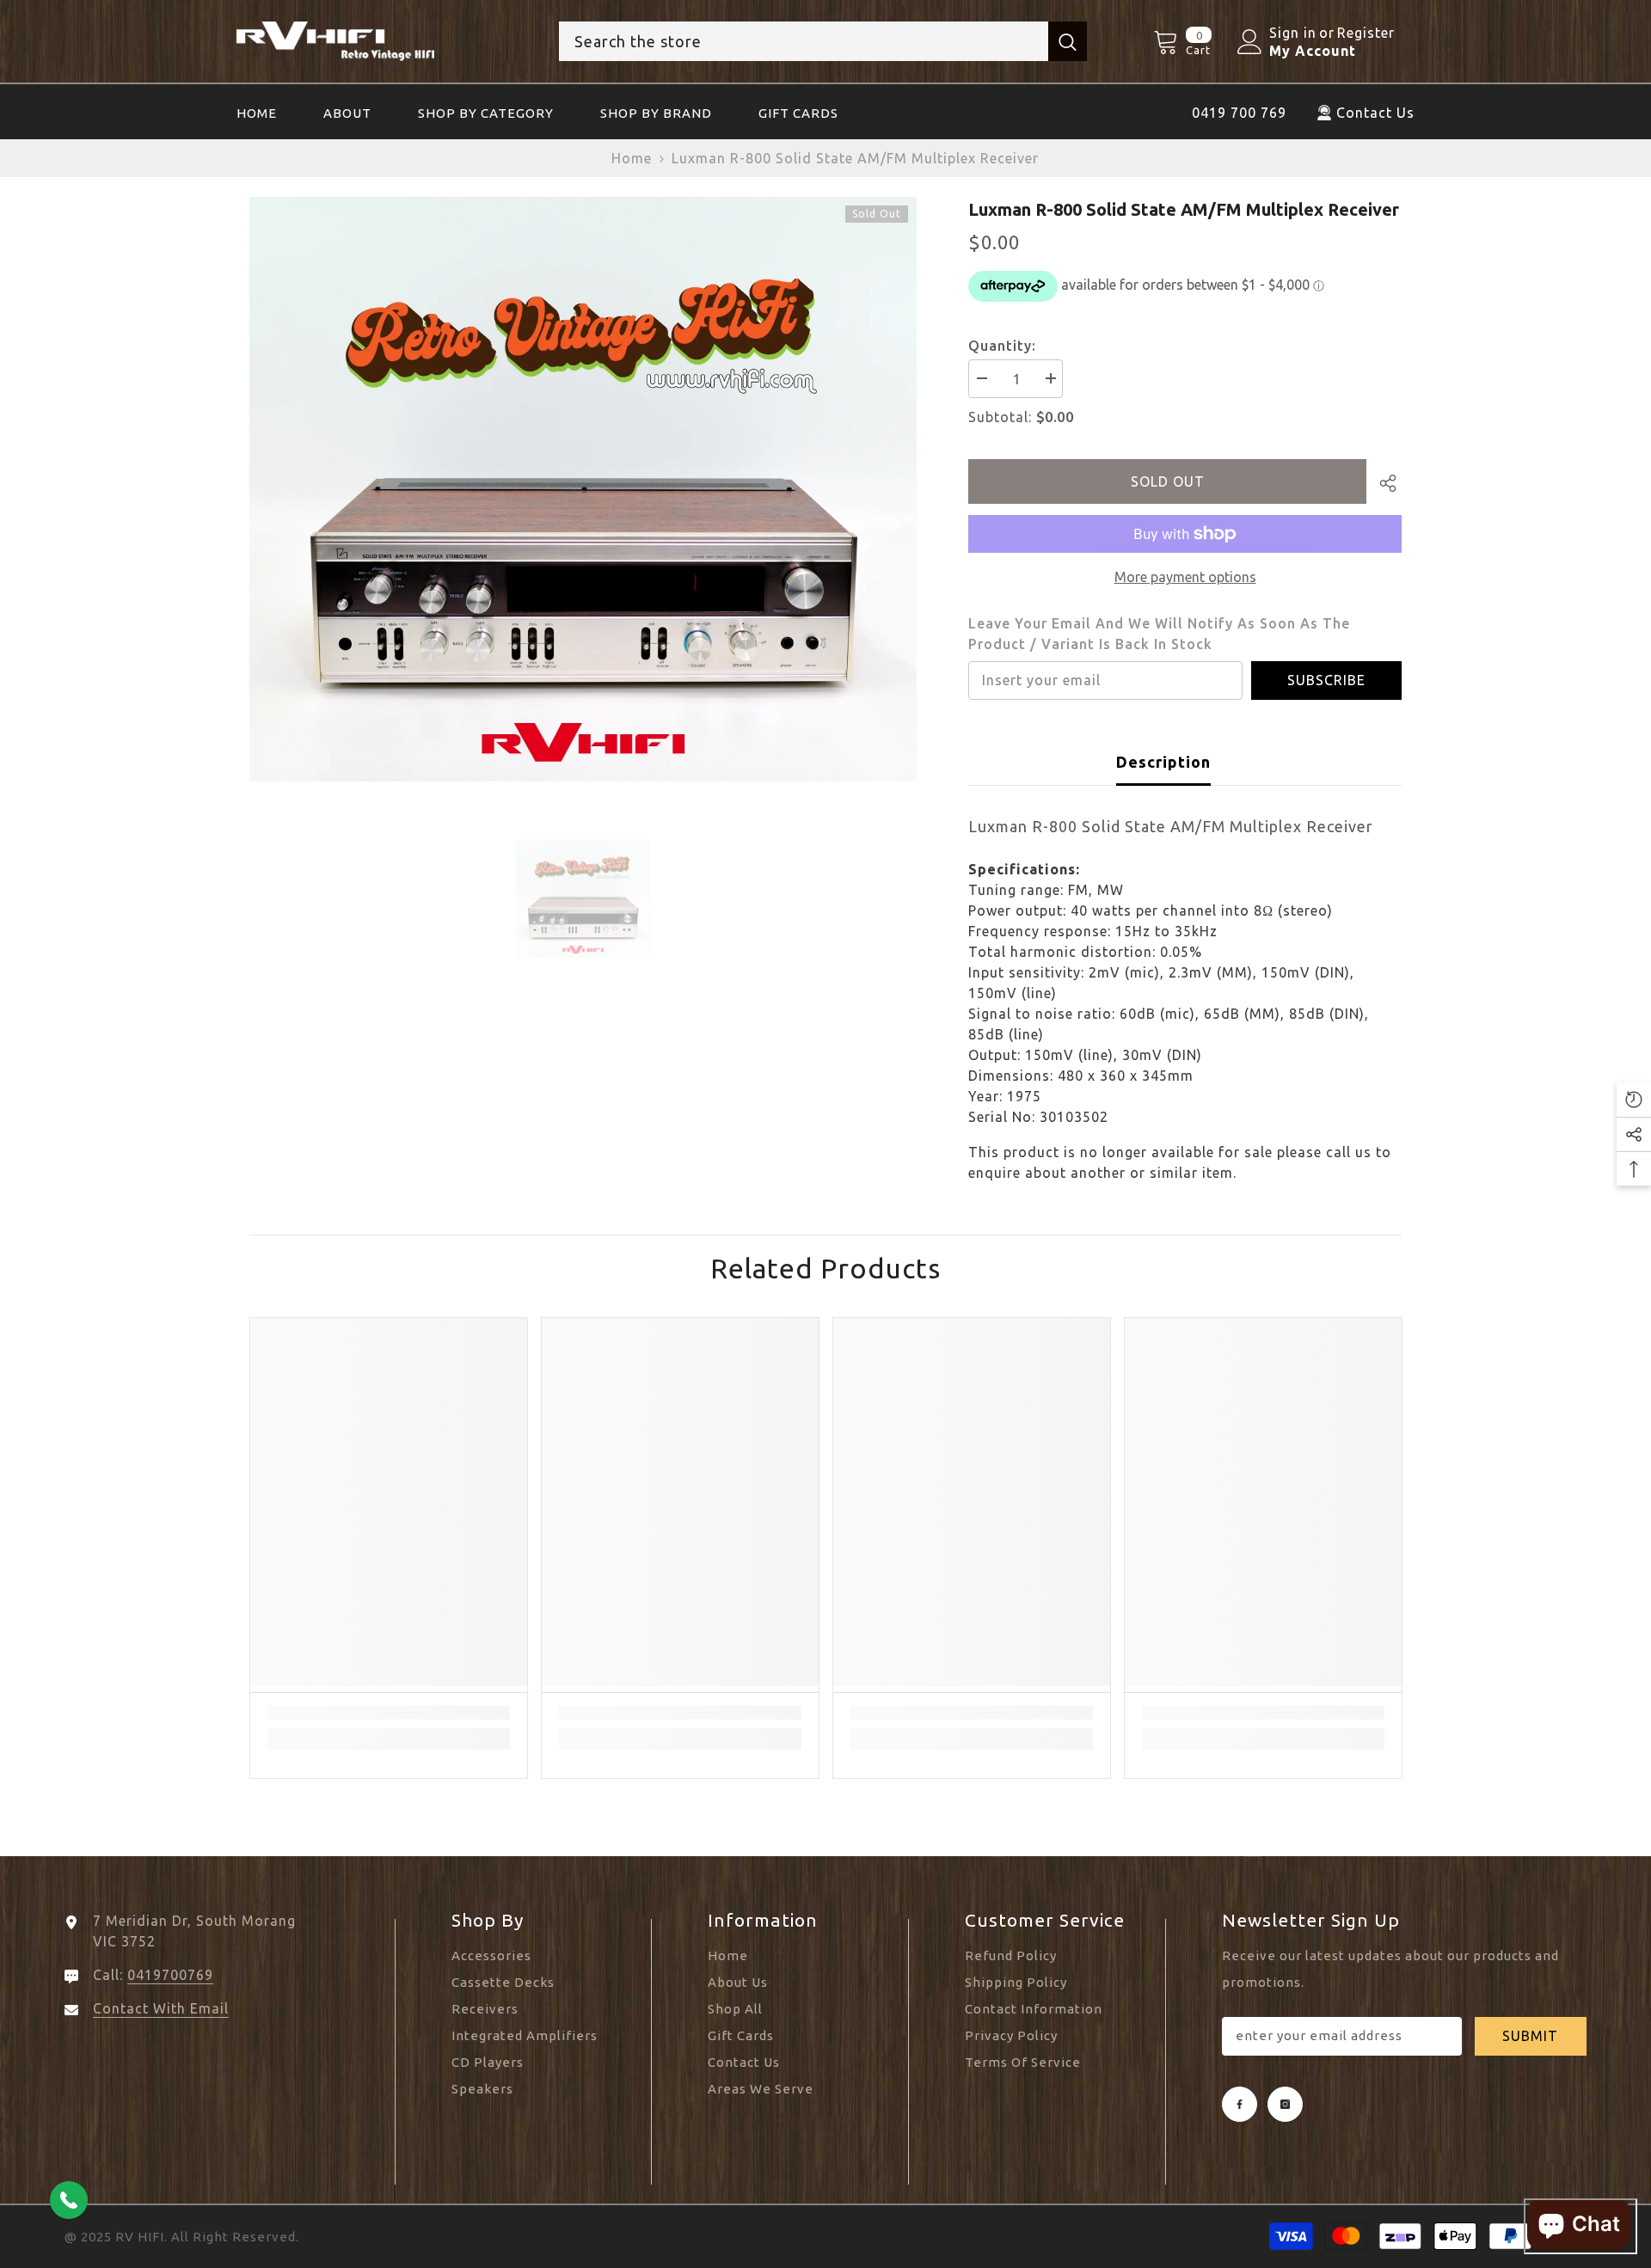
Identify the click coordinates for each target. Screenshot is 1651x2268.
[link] (389, 1713)
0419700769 (170, 1975)
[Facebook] (1240, 2104)
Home (632, 158)
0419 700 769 (1239, 113)
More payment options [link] (1185, 577)
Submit (1530, 2036)
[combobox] (804, 41)
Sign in (1293, 33)
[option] (583, 489)
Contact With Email (161, 2008)
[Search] (823, 41)
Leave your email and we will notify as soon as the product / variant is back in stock (1159, 634)
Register (1366, 33)
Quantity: (1002, 346)
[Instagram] (1285, 2104)
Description (1163, 762)
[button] (1634, 1100)
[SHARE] (1384, 483)
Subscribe (1326, 680)
